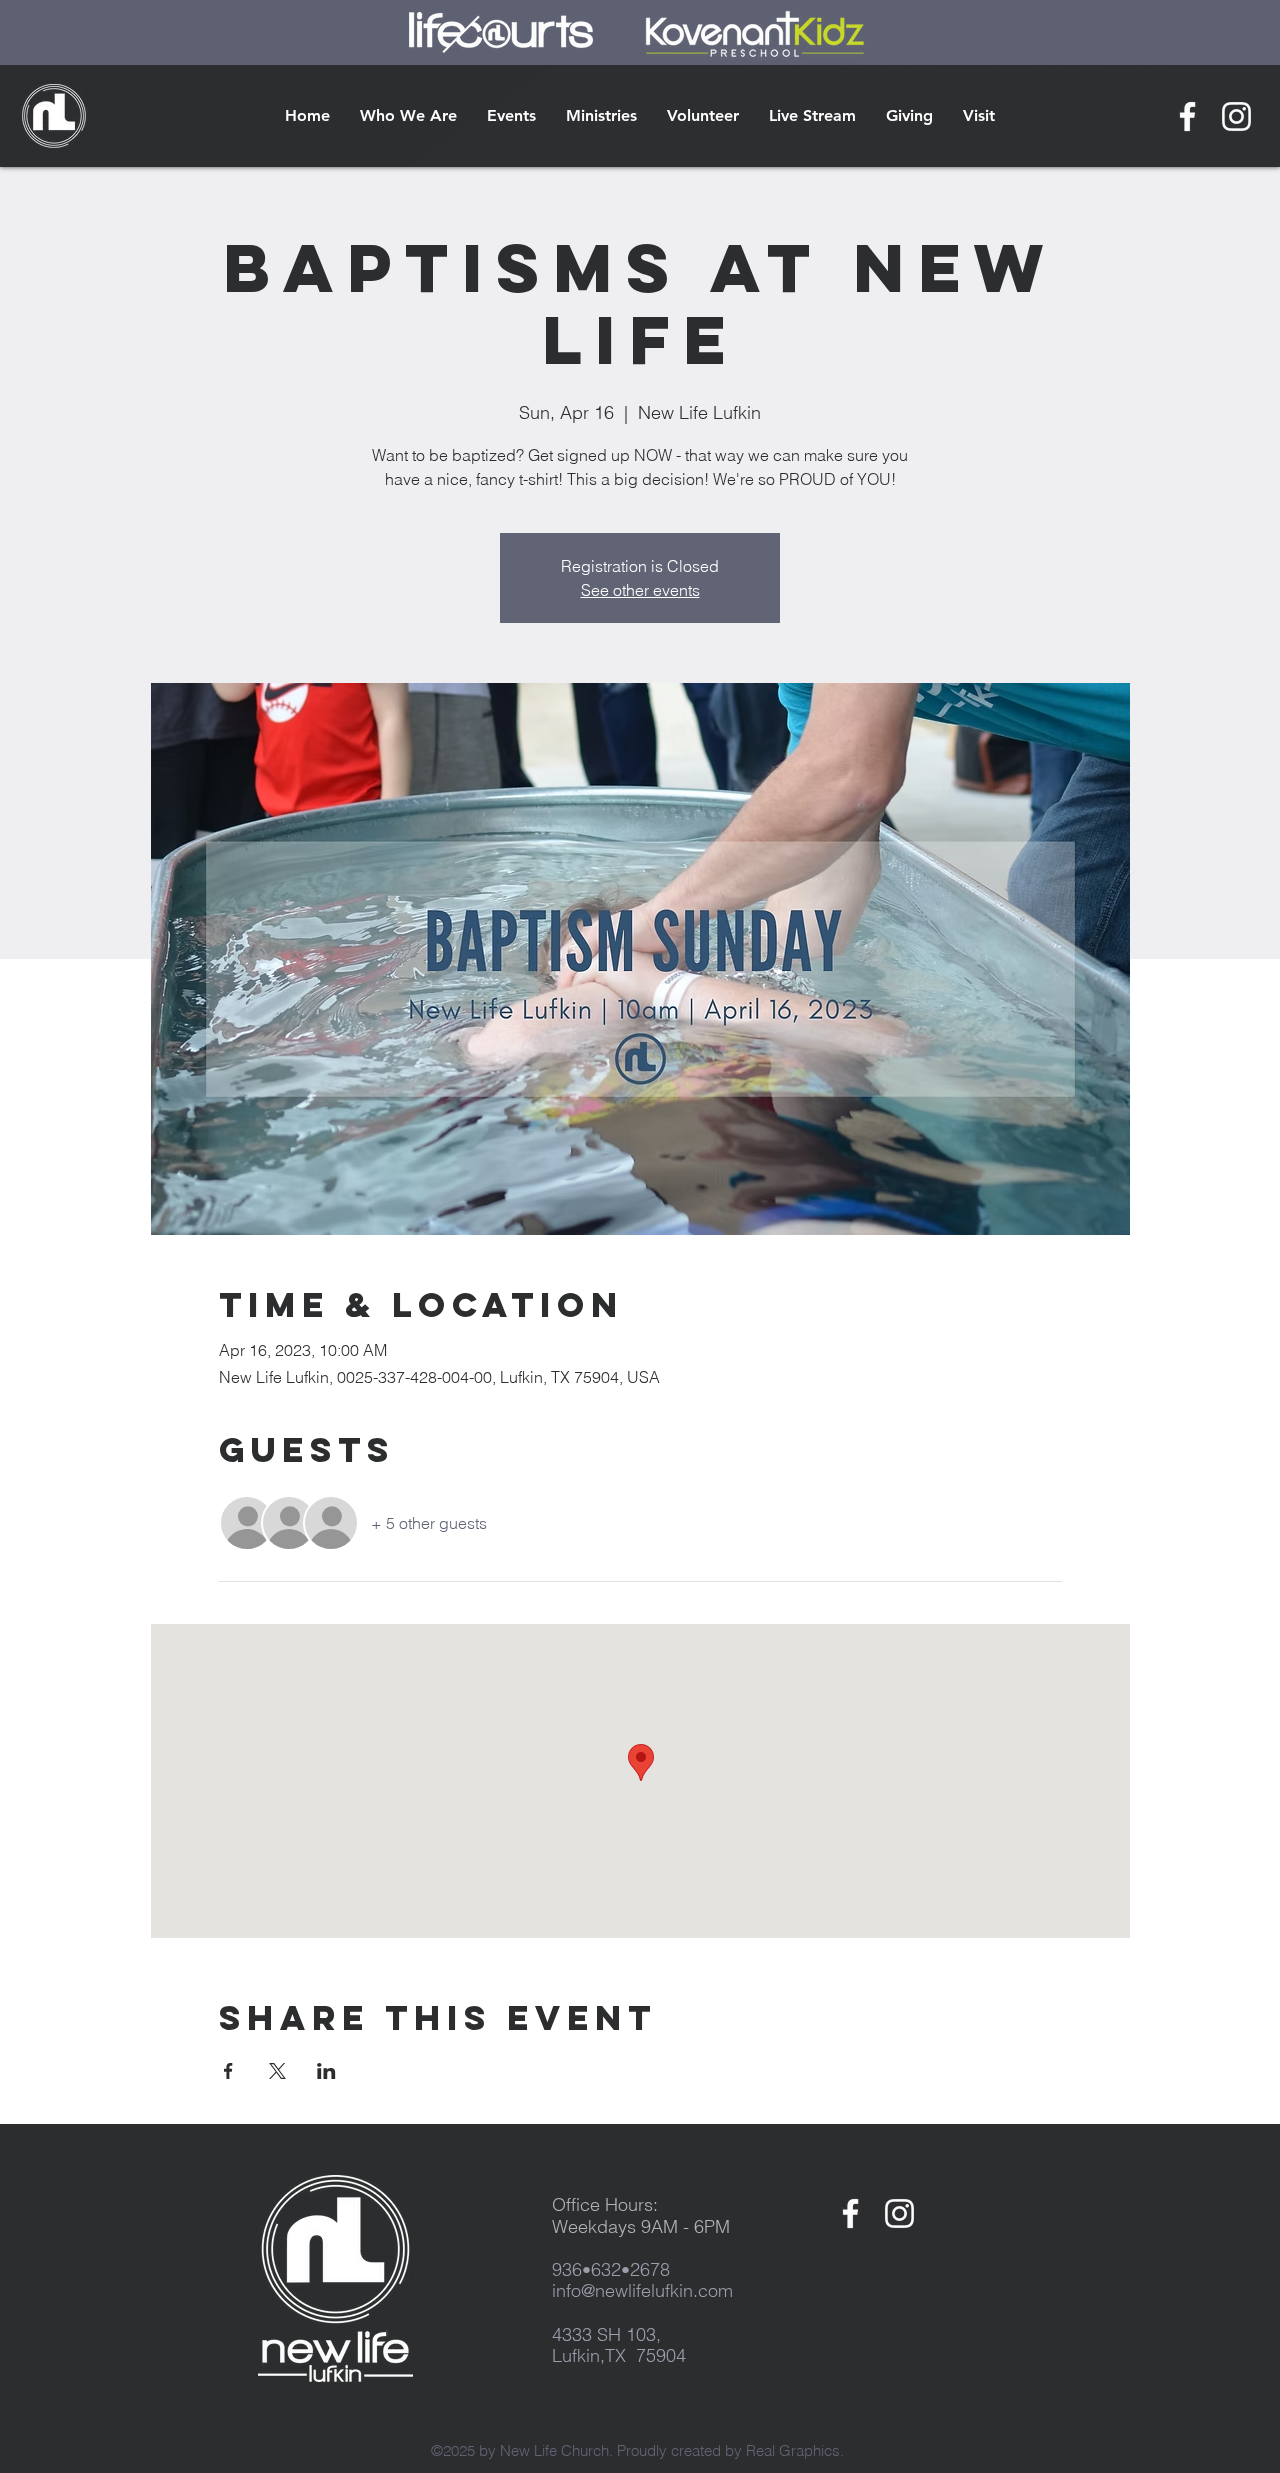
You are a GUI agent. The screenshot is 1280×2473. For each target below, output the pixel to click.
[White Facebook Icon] (1187, 116)
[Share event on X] (277, 2071)
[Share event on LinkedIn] (326, 2071)
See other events (640, 590)
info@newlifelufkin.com (642, 2290)
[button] (408, 116)
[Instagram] (1236, 116)
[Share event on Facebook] (228, 2071)
